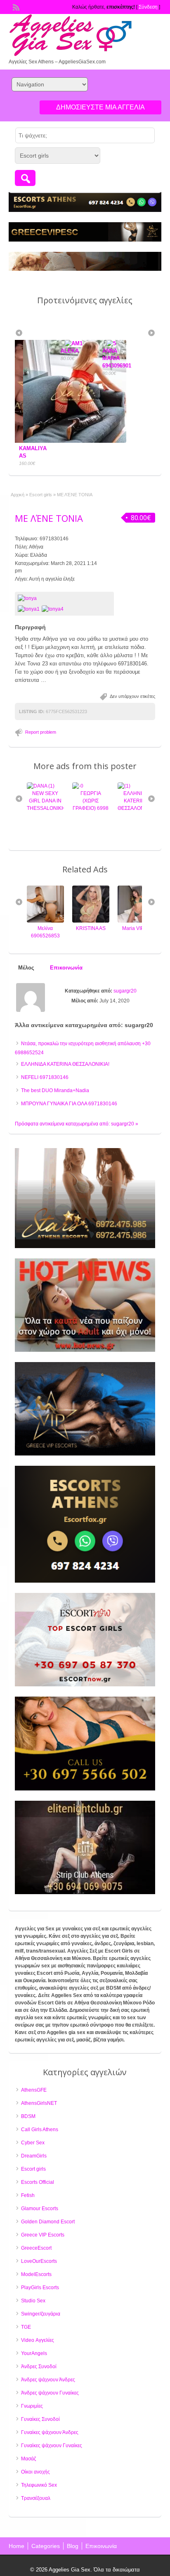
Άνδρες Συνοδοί (39, 2367)
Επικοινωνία (101, 2546)
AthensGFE (34, 2090)
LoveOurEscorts (39, 2261)
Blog (73, 2546)
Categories (46, 2546)
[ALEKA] (34, 343)
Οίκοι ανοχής (35, 2472)
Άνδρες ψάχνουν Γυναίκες (50, 2393)
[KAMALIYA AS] (137, 921)
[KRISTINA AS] (46, 921)
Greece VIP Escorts (43, 2235)
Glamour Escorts (40, 2209)
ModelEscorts (36, 2274)
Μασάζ (28, 2459)
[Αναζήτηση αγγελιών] (25, 178)
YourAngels (34, 2353)
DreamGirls (34, 2156)
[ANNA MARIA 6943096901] (72, 343)
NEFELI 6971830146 (45, 1077)
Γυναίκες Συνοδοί (40, 2419)
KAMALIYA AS (137, 928)
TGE (26, 2327)
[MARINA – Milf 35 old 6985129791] (131, 786)
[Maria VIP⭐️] (92, 921)
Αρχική (18, 495)
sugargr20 (125, 991)
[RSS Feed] (15, 7)
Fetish (28, 2195)
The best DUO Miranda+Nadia (55, 1090)
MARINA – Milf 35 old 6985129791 (137, 801)
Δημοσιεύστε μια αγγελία (100, 107)
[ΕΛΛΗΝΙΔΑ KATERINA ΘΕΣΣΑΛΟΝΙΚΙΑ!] (79, 786)
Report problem (41, 732)
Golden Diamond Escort (48, 2222)
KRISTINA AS (46, 928)
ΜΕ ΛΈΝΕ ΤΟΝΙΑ (49, 518)
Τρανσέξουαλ (36, 2498)
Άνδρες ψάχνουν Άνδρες (48, 2380)
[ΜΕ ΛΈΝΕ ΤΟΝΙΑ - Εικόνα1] (30, 609)
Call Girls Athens (40, 2130)
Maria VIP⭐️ (92, 928)
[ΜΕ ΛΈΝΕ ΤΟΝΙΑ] (64, 598)
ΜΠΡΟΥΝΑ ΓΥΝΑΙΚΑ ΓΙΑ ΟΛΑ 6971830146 (69, 1104)
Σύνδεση (148, 7)
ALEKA (28, 351)
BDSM (28, 2116)
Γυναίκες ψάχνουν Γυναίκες (52, 2446)
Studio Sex (33, 2301)
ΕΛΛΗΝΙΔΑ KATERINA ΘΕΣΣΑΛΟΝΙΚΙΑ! (92, 801)
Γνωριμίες (32, 2406)
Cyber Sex (33, 2143)
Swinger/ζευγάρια (41, 2314)
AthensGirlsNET (39, 2103)
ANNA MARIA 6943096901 (75, 358)
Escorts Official (38, 2182)
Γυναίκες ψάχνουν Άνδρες (50, 2432)
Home (17, 2546)
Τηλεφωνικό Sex (39, 2485)
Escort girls (41, 495)
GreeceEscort (36, 2248)
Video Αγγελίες (38, 2340)
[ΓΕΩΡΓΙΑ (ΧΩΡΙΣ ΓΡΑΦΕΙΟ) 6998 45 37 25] (33, 786)
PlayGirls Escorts (40, 2288)
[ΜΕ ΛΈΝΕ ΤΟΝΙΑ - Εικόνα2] (54, 609)
